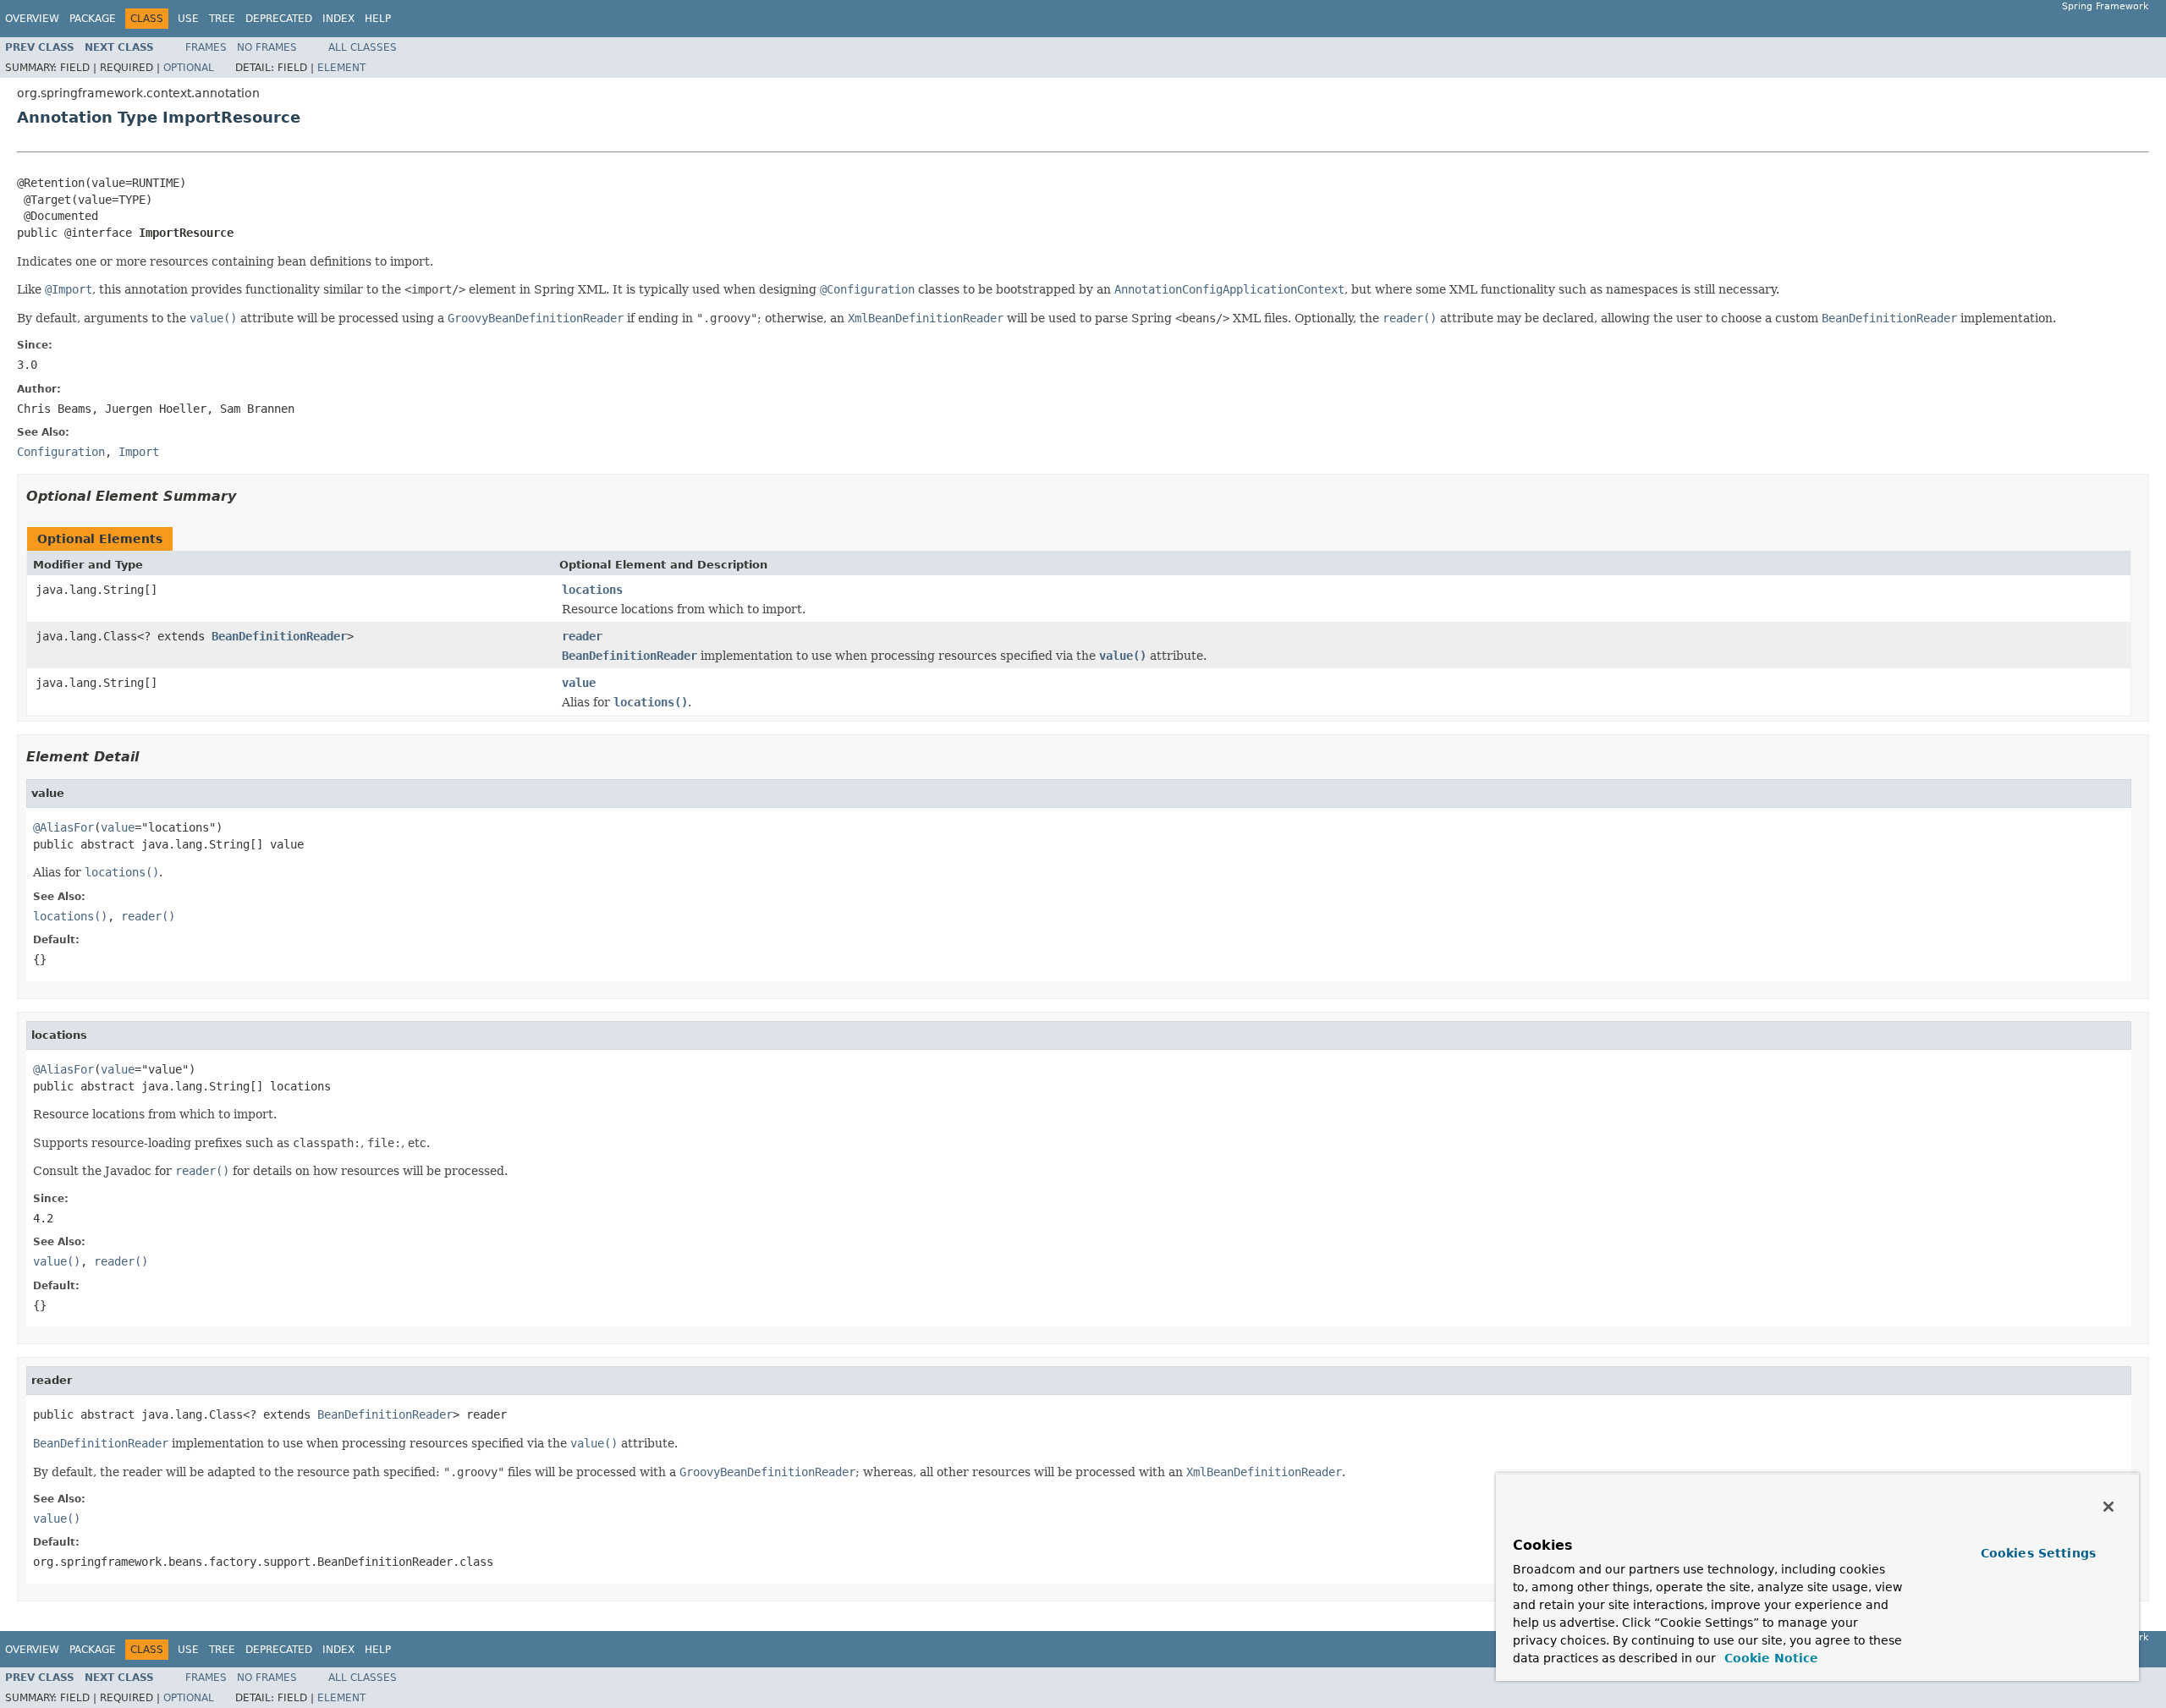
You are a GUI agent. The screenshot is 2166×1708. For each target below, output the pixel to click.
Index (338, 19)
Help (378, 19)
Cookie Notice (1769, 1658)
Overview (32, 19)
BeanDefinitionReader (279, 636)
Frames (206, 47)
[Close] (2108, 1507)
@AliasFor (63, 827)
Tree (222, 19)
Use (188, 19)
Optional (189, 68)
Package (93, 19)
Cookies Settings (2038, 1553)
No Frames (267, 47)
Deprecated (279, 19)
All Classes (363, 47)
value (579, 683)
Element (341, 68)
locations (592, 590)
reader (582, 636)
